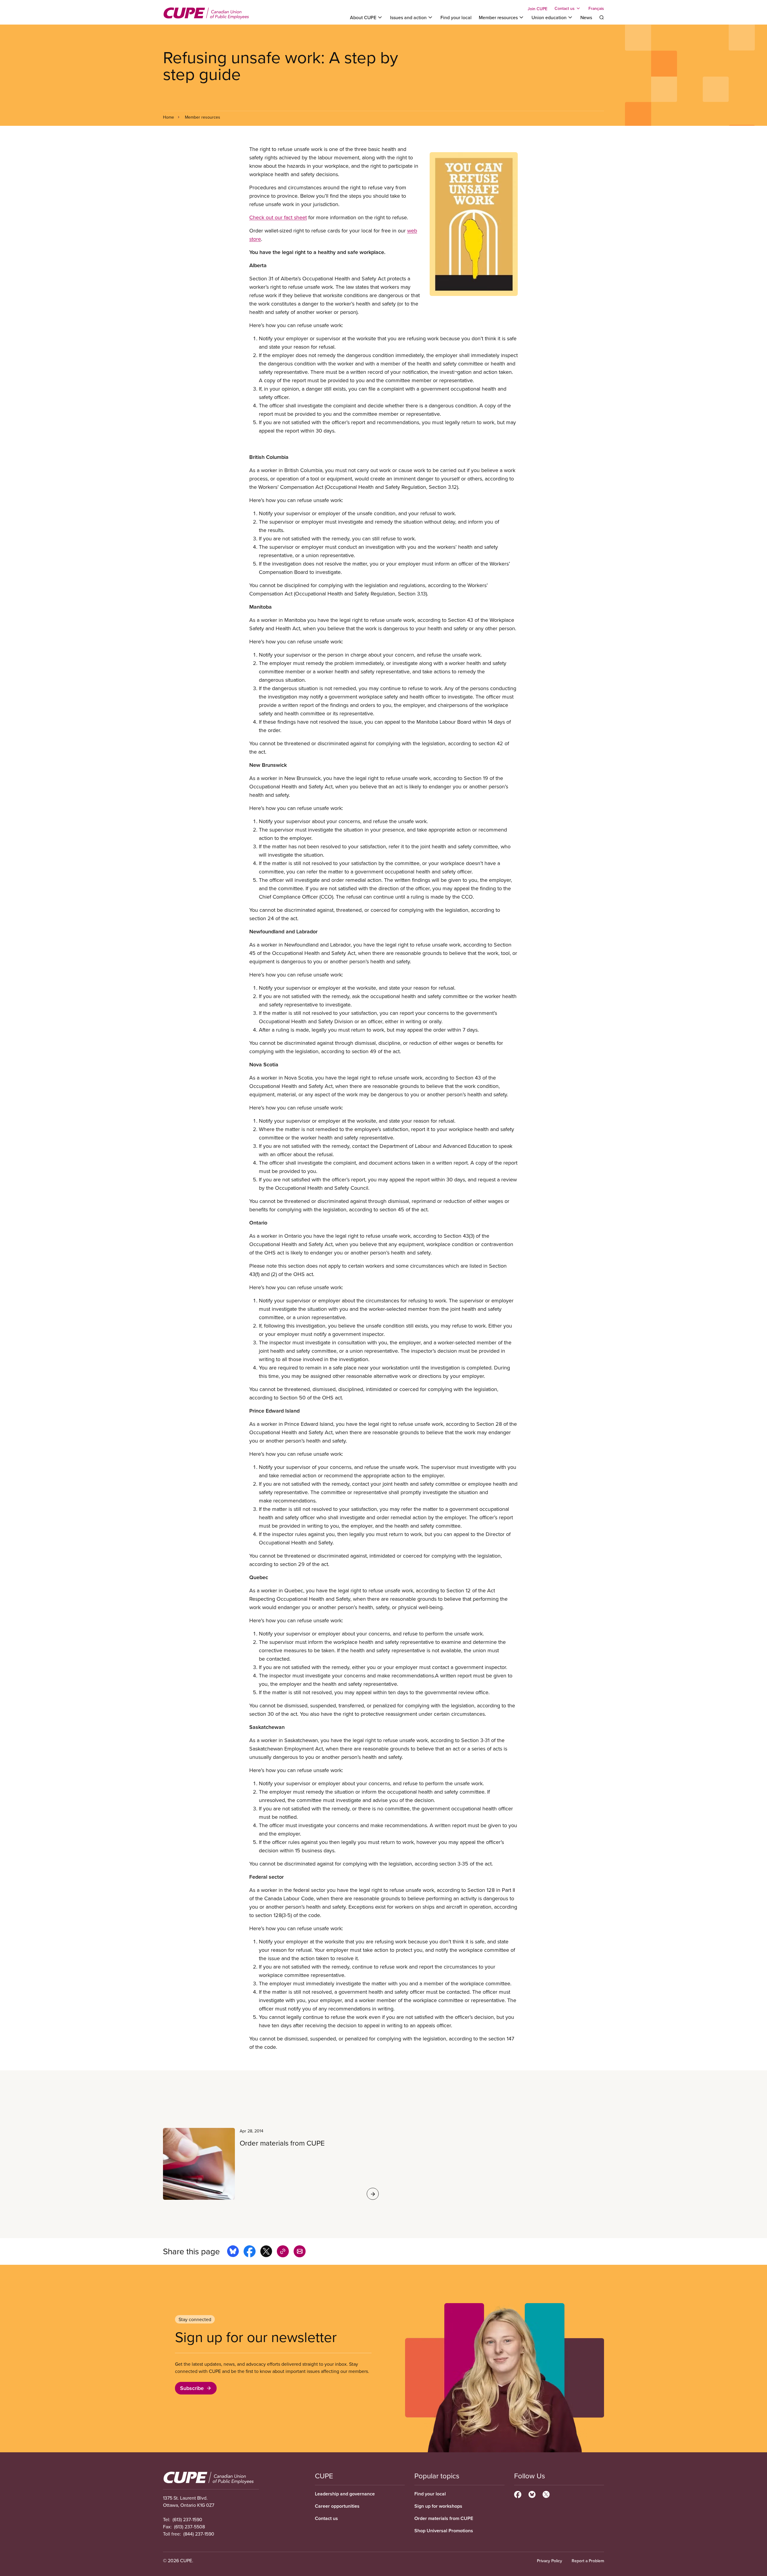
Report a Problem (588, 2561)
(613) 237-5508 (190, 2527)
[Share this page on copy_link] (283, 2252)
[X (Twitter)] (546, 2494)
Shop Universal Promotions (444, 2531)
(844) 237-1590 (199, 2534)
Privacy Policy (549, 2561)
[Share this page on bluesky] (233, 2252)
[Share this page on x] (266, 2252)
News (586, 17)
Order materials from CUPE (444, 2518)
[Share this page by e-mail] (300, 2252)
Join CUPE (537, 9)
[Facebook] (518, 2494)
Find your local (456, 17)
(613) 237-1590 (187, 2519)
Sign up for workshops (438, 2506)
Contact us (326, 2518)
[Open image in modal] (474, 224)
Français (596, 8)
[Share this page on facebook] (250, 2252)
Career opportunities (337, 2506)
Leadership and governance (345, 2494)
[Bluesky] (532, 2494)
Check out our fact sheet (278, 217)
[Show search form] (602, 17)
